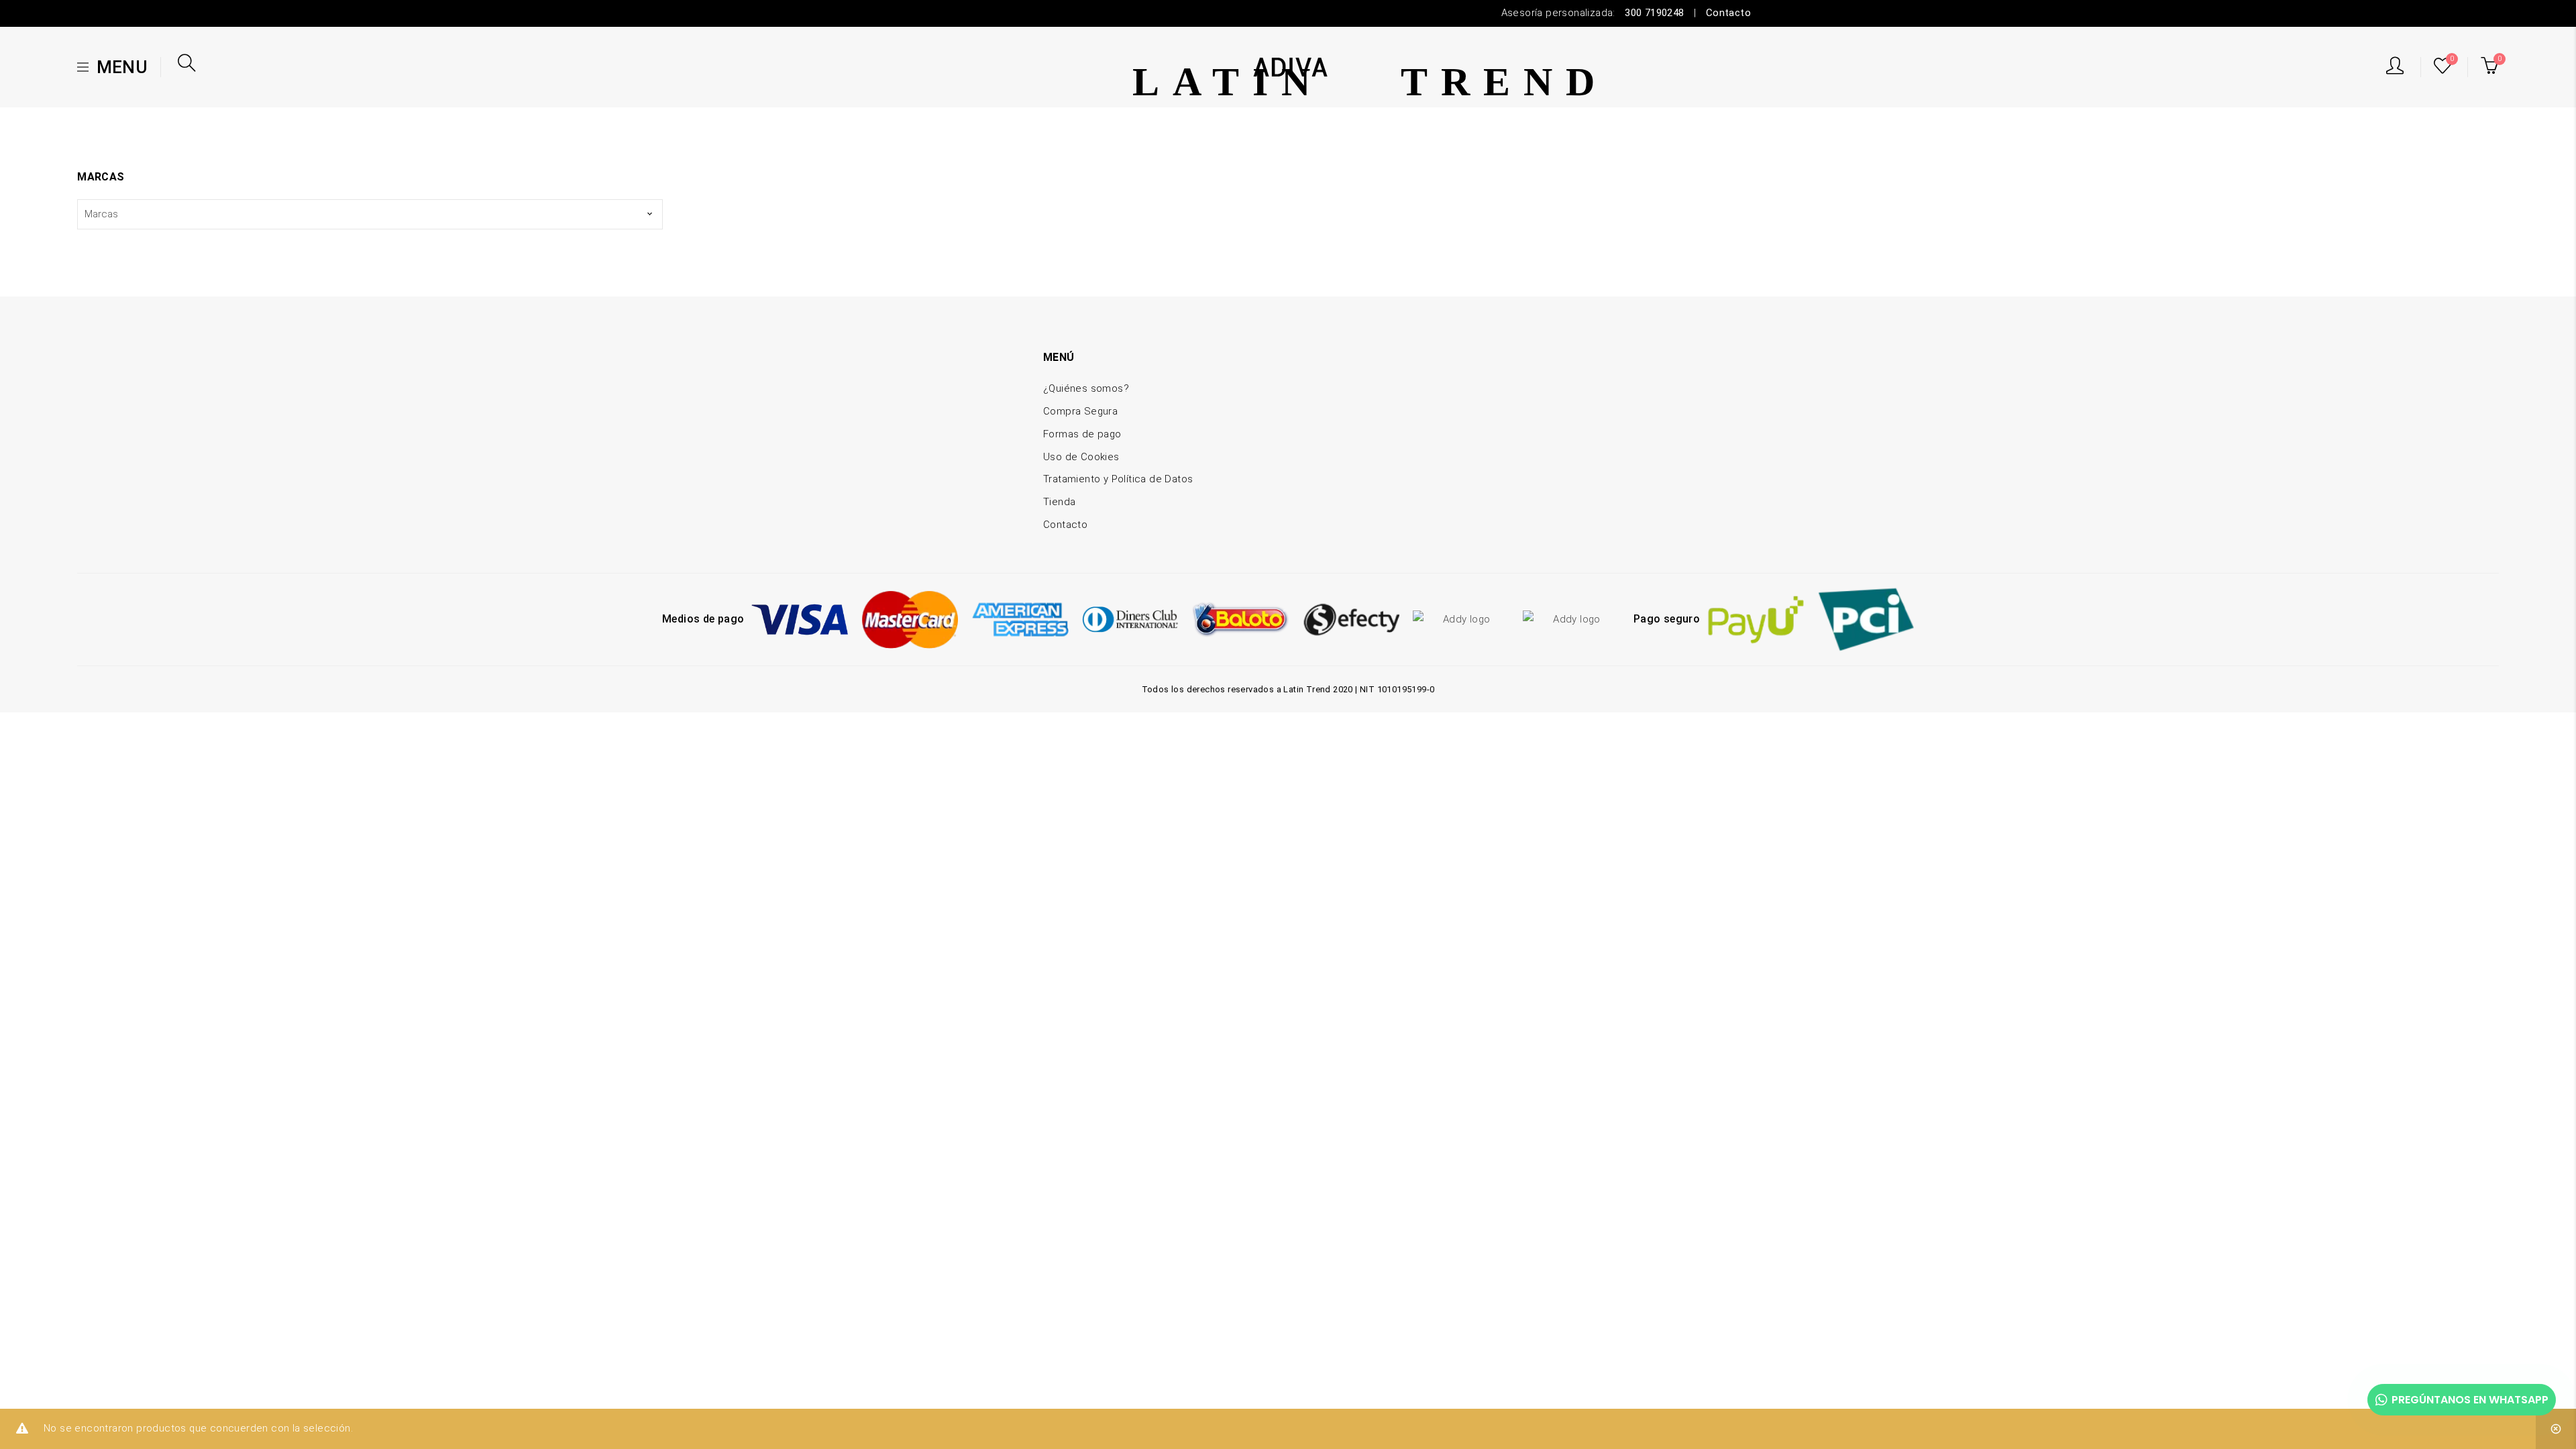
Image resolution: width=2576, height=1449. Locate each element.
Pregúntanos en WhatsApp (2470, 1400)
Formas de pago (1082, 434)
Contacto (1728, 13)
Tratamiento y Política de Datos (1118, 479)
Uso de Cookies (1081, 457)
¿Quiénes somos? (1086, 388)
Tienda (1059, 502)
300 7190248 (1654, 13)
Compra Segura (1080, 411)
